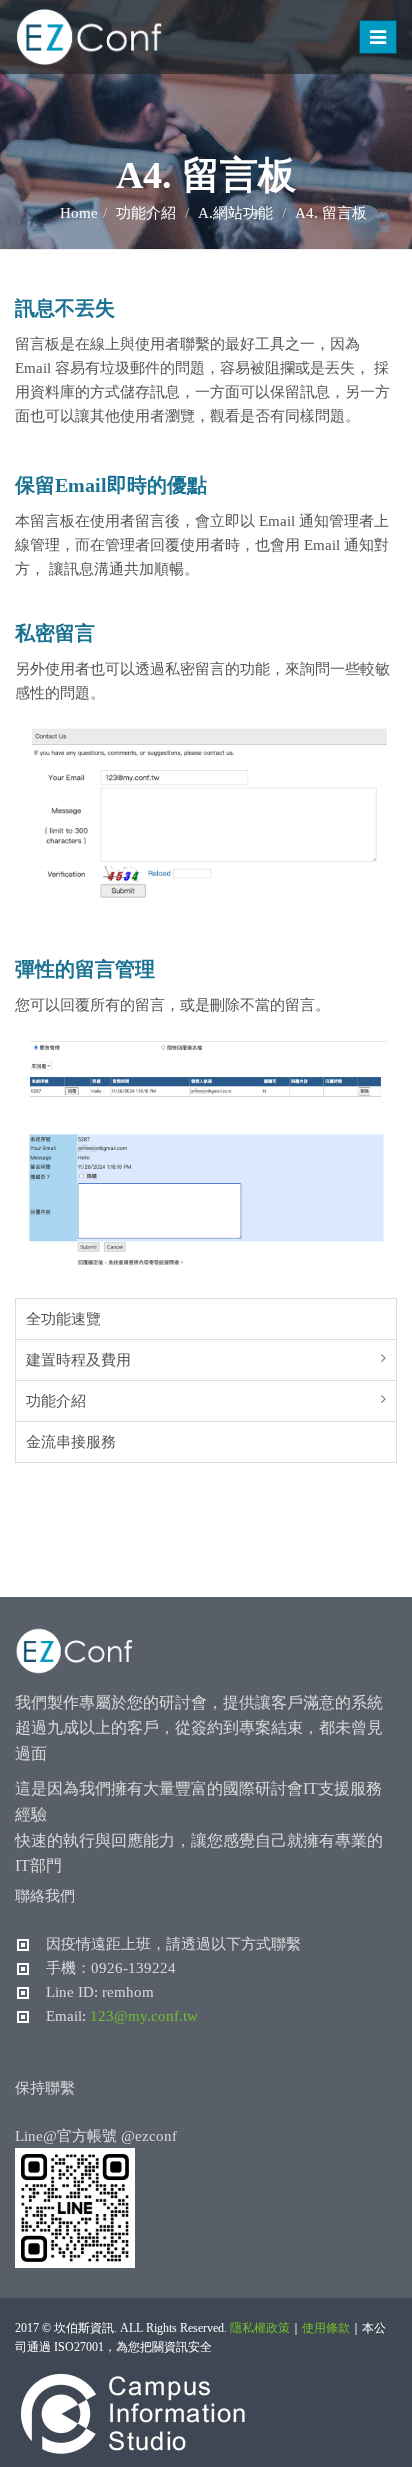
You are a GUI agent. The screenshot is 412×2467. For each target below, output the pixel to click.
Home (79, 213)
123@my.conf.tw (144, 2016)
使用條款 (326, 2328)
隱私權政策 (260, 2328)
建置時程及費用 (78, 1360)
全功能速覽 (63, 1319)
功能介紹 (56, 1401)
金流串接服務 (71, 1442)
